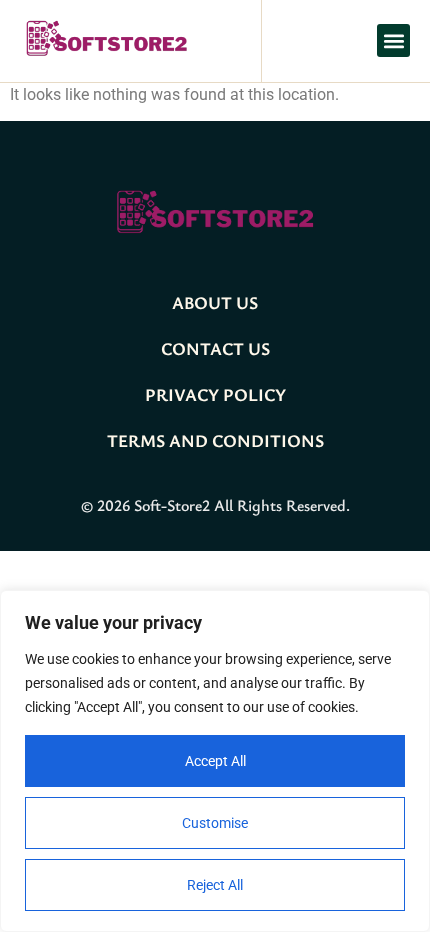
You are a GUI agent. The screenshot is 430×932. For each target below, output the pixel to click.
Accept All (215, 761)
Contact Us (215, 348)
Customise (215, 823)
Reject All (215, 885)
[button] (393, 40)
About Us (215, 302)
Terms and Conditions (215, 440)
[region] (215, 761)
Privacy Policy (215, 394)
